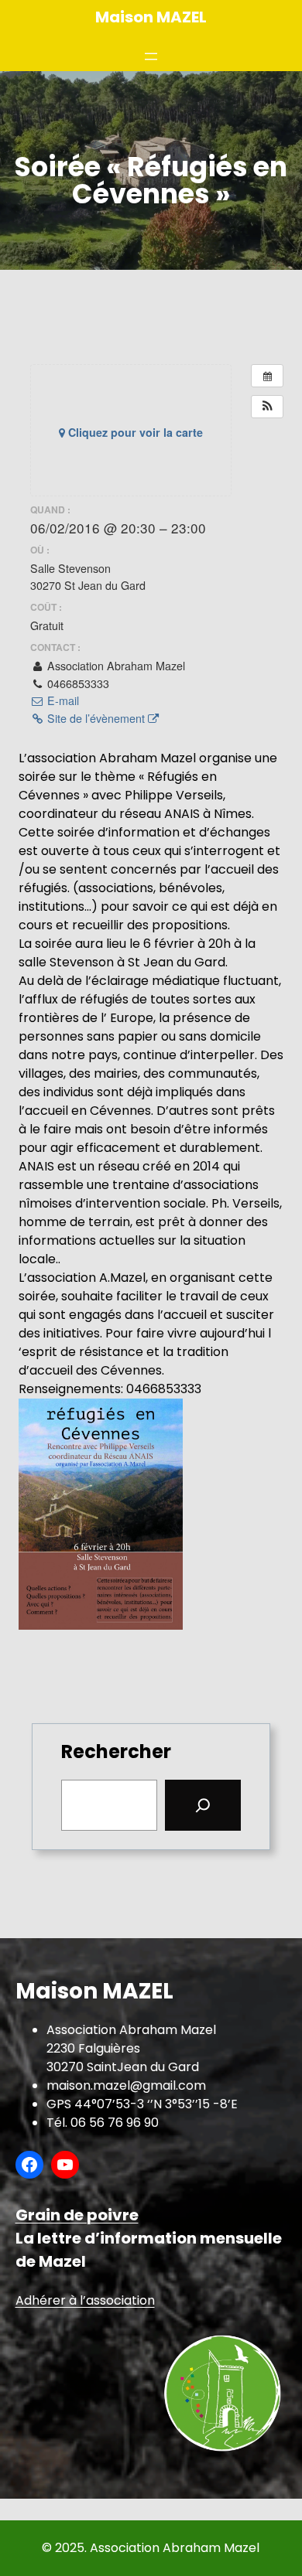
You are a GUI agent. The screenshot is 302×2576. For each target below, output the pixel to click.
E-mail (62, 700)
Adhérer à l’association (85, 2300)
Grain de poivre (77, 2215)
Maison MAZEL (151, 17)
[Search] (203, 1805)
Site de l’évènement (96, 718)
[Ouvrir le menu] (151, 56)
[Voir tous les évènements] (267, 376)
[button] (267, 407)
